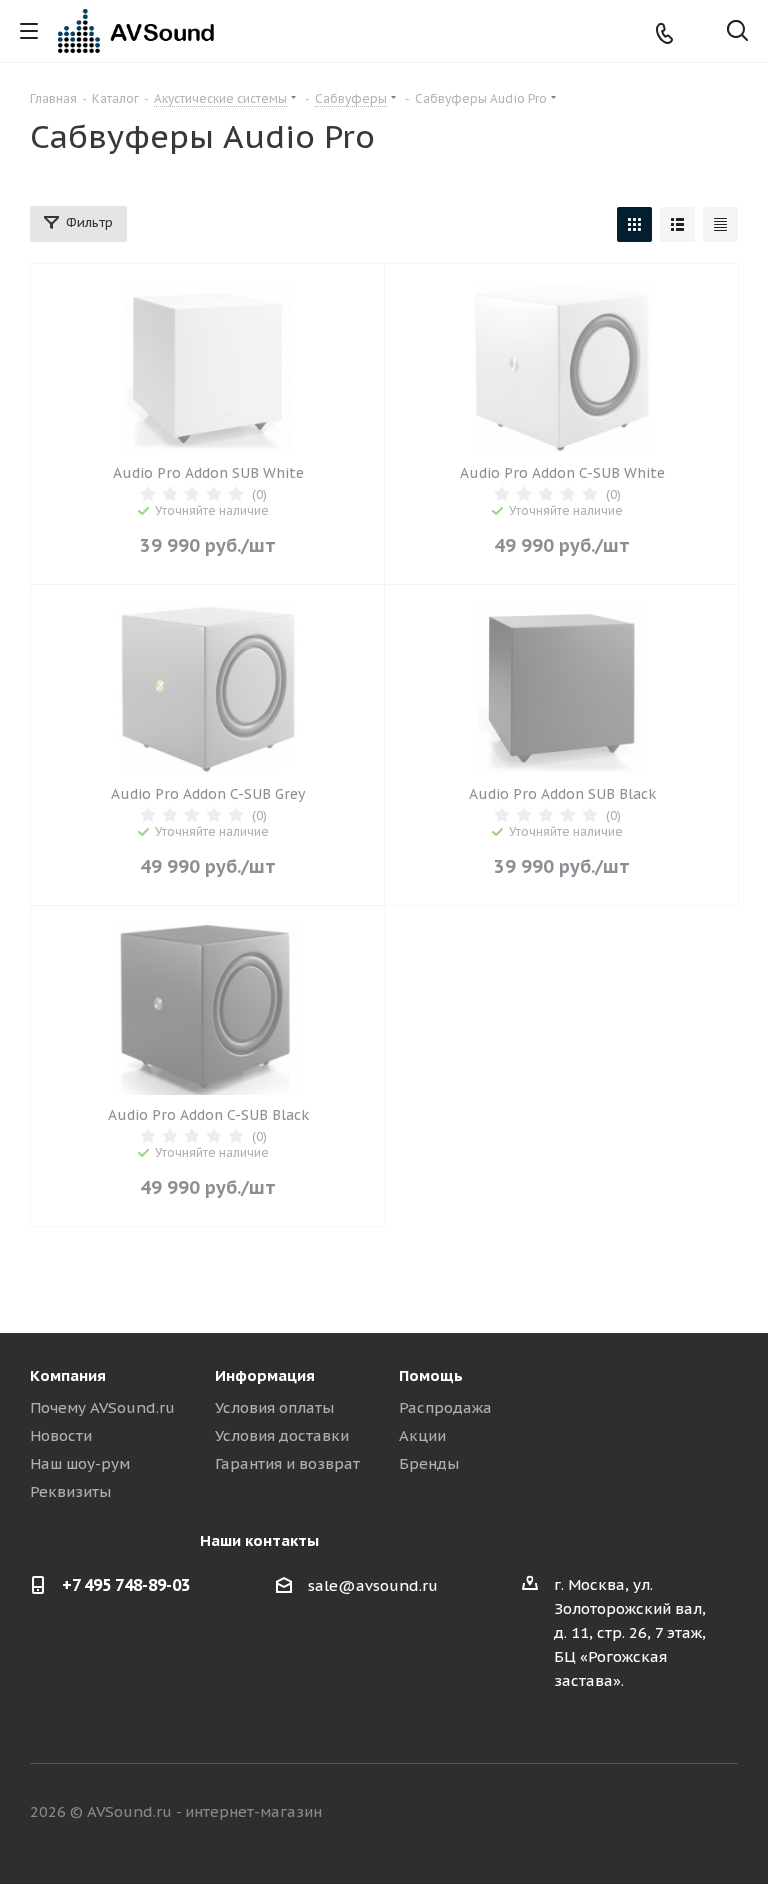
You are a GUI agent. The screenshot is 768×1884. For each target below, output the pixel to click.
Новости (61, 1435)
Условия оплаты (274, 1407)
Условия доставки (282, 1435)
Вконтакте (573, 1813)
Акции (422, 1435)
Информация (265, 1375)
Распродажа (445, 1407)
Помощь (431, 1375)
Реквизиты (70, 1491)
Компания (68, 1375)
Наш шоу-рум (80, 1463)
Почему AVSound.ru (102, 1407)
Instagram (673, 1813)
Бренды (429, 1463)
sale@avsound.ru (373, 1585)
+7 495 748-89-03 (126, 1585)
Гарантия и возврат (287, 1463)
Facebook (623, 1813)
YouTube (723, 1813)
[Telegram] (697, 31)
